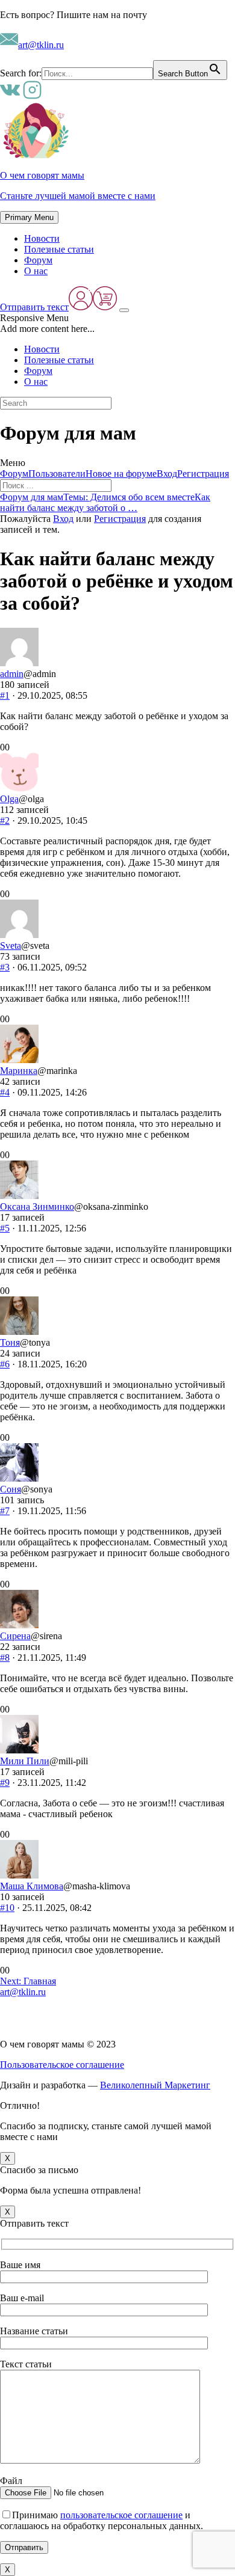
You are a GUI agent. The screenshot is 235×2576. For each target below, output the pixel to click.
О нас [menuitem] (36, 382)
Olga (9, 799)
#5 (5, 1228)
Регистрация (203, 474)
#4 (5, 1092)
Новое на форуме (121, 474)
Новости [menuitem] (42, 349)
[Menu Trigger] (124, 310)
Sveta (11, 946)
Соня (11, 1489)
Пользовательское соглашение (62, 2065)
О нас (36, 271)
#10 (7, 1908)
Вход (167, 474)
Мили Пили (25, 1761)
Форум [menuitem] (38, 371)
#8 (5, 1658)
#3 (5, 967)
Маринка (19, 1071)
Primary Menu (29, 217)
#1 (5, 695)
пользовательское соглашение (121, 2515)
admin (12, 674)
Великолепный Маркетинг (155, 2085)
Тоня (10, 1342)
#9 (5, 1783)
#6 (5, 1364)
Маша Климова (32, 1886)
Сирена (15, 1636)
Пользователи (57, 474)
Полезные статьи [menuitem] (59, 360)
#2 (5, 820)
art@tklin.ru (41, 45)
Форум (38, 260)
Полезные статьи (59, 249)
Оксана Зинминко (37, 1207)
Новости (42, 238)
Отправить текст (34, 307)
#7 (5, 1511)
